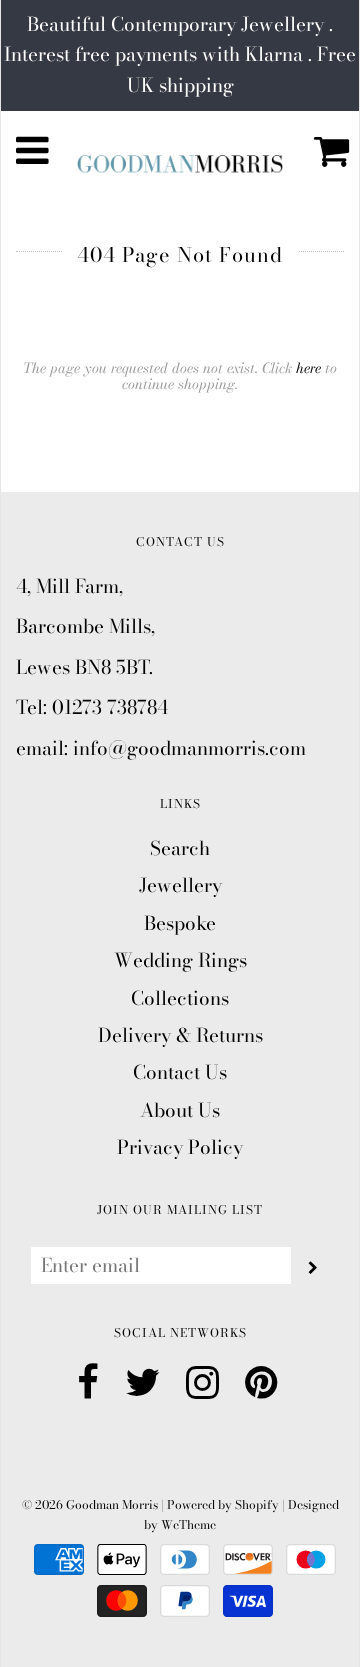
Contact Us (180, 1072)
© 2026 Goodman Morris (90, 1504)
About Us (180, 1110)
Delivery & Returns (180, 1035)
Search (180, 848)
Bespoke (180, 923)
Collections (180, 998)
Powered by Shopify (223, 1504)
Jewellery (180, 885)
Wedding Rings (180, 960)
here (308, 368)
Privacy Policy (180, 1147)
